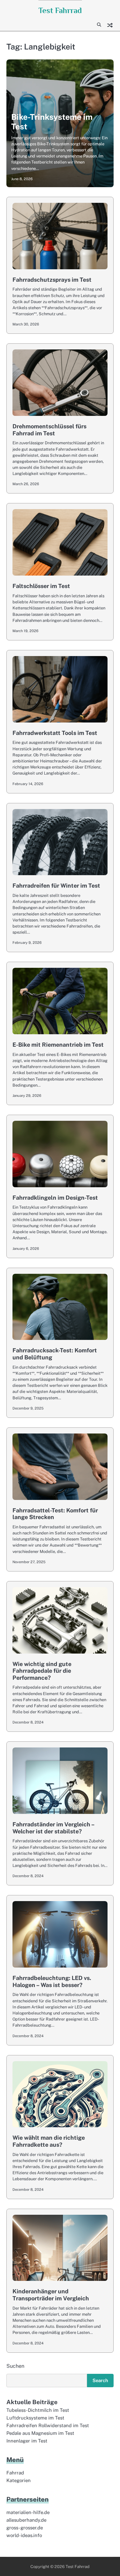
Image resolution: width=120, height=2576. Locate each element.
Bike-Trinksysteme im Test (52, 122)
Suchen (15, 2366)
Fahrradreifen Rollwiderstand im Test (48, 2425)
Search (100, 2380)
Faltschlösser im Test (41, 586)
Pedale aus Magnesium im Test (40, 2433)
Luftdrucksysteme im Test (35, 2418)
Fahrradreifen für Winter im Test (56, 886)
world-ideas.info (24, 2535)
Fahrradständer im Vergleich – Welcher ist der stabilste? (53, 1828)
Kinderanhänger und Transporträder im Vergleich (51, 2295)
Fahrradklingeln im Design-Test (55, 1198)
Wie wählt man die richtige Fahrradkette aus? (49, 2141)
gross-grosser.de (25, 2528)
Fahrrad (15, 2473)
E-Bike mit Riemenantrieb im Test (58, 1045)
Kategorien (19, 2480)
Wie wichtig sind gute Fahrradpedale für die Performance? (42, 1671)
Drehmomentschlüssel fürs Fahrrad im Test (49, 430)
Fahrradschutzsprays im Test (52, 280)
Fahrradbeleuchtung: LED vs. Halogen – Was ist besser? (52, 1981)
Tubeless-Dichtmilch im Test (38, 2410)
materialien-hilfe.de (28, 2512)
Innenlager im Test (27, 2441)
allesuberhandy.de (26, 2520)
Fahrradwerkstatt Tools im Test (55, 733)
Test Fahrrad (60, 10)
